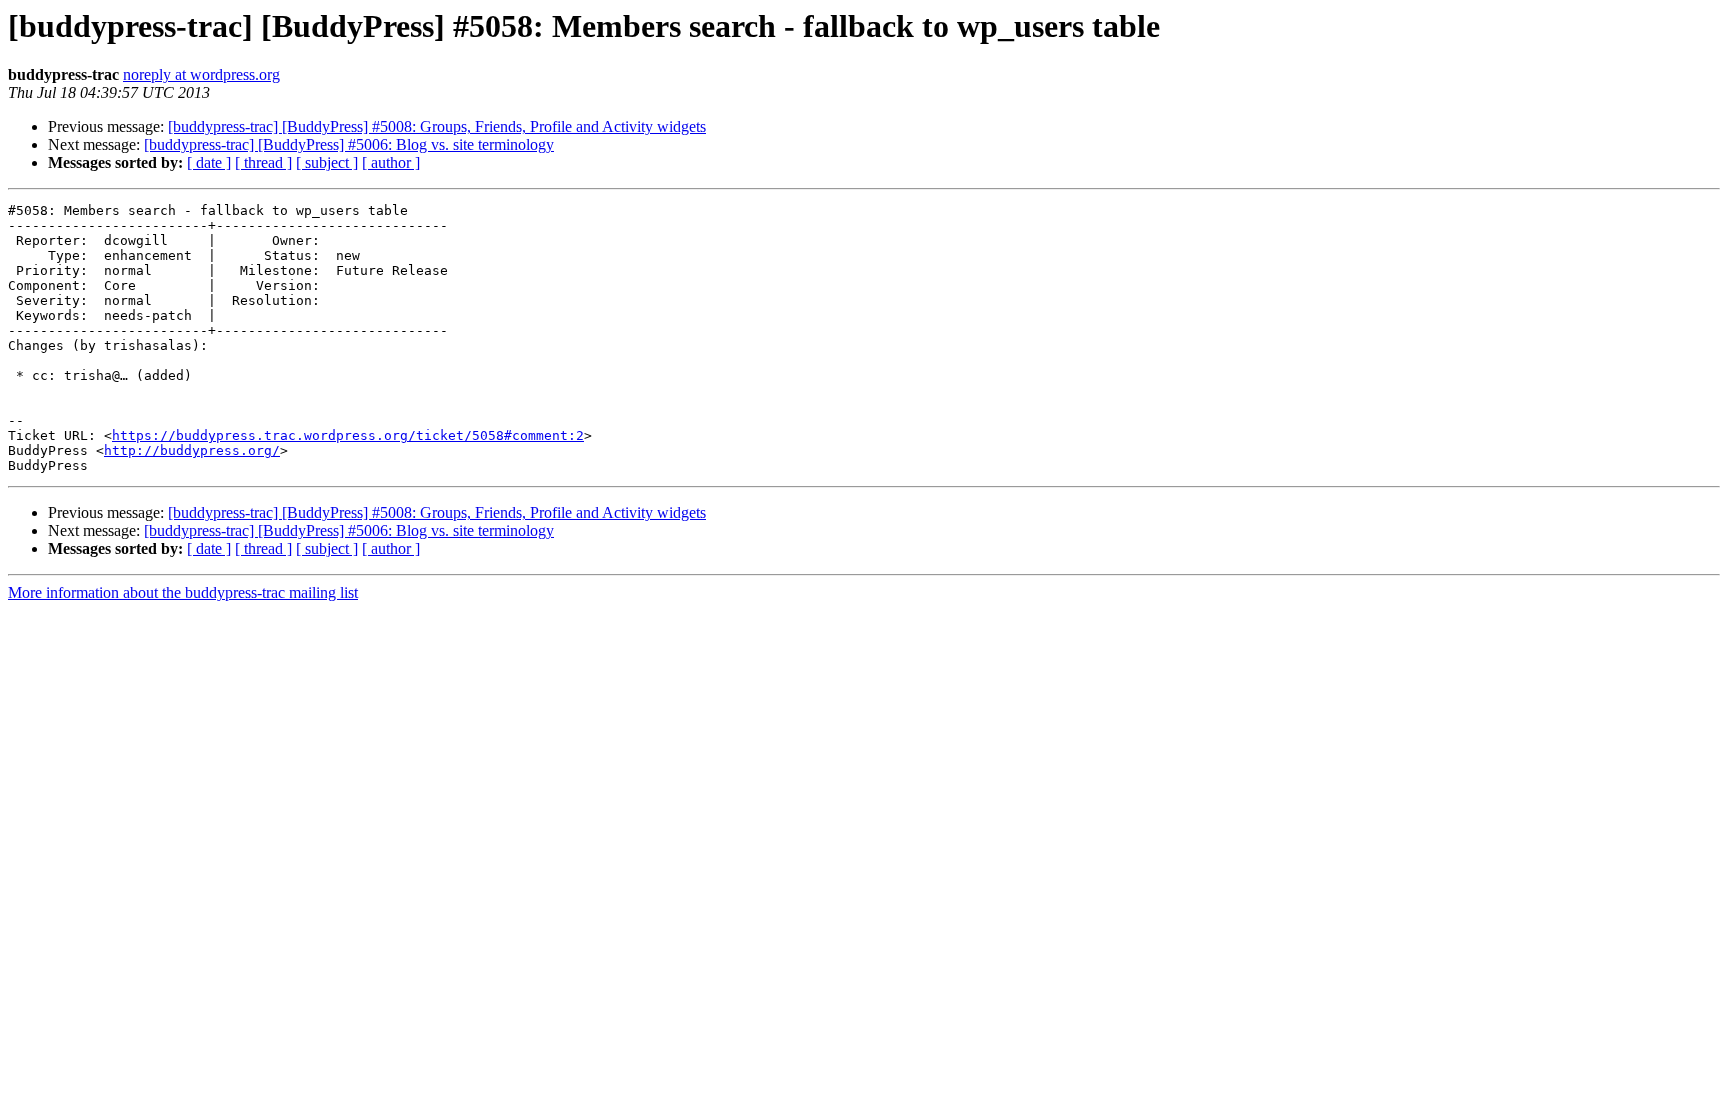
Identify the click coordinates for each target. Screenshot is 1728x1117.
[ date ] (209, 162)
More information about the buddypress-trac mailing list (183, 592)
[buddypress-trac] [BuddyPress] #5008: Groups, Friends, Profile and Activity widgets (437, 126)
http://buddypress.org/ (192, 450)
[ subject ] (327, 162)
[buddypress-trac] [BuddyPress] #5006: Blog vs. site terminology (349, 144)
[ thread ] (263, 162)
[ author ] (391, 162)
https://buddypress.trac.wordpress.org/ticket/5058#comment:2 (348, 435)
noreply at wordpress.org (201, 74)
